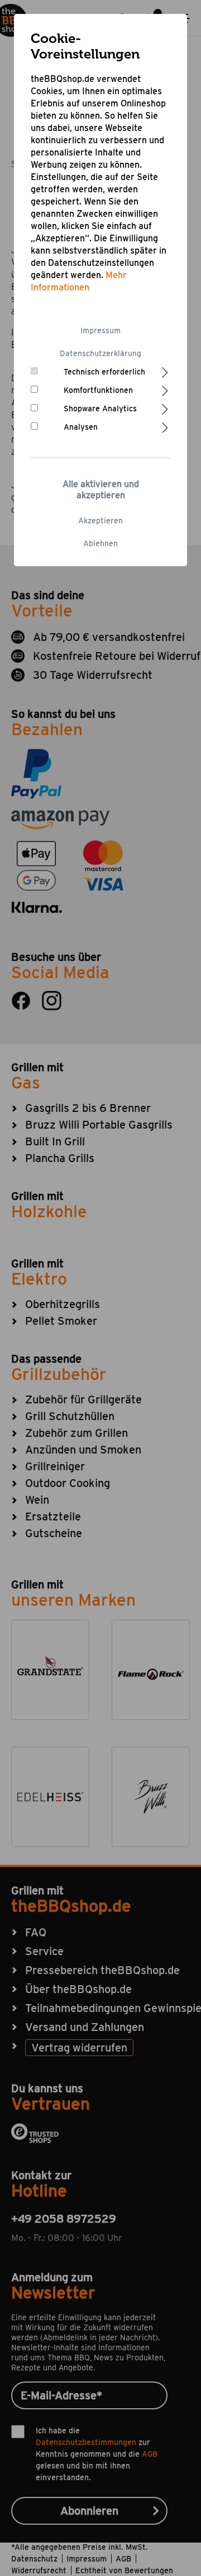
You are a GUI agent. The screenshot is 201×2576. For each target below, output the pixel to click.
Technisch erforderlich (104, 372)
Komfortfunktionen (98, 390)
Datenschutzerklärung (100, 353)
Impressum (100, 330)
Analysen (81, 427)
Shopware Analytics (100, 409)
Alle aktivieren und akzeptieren (101, 490)
